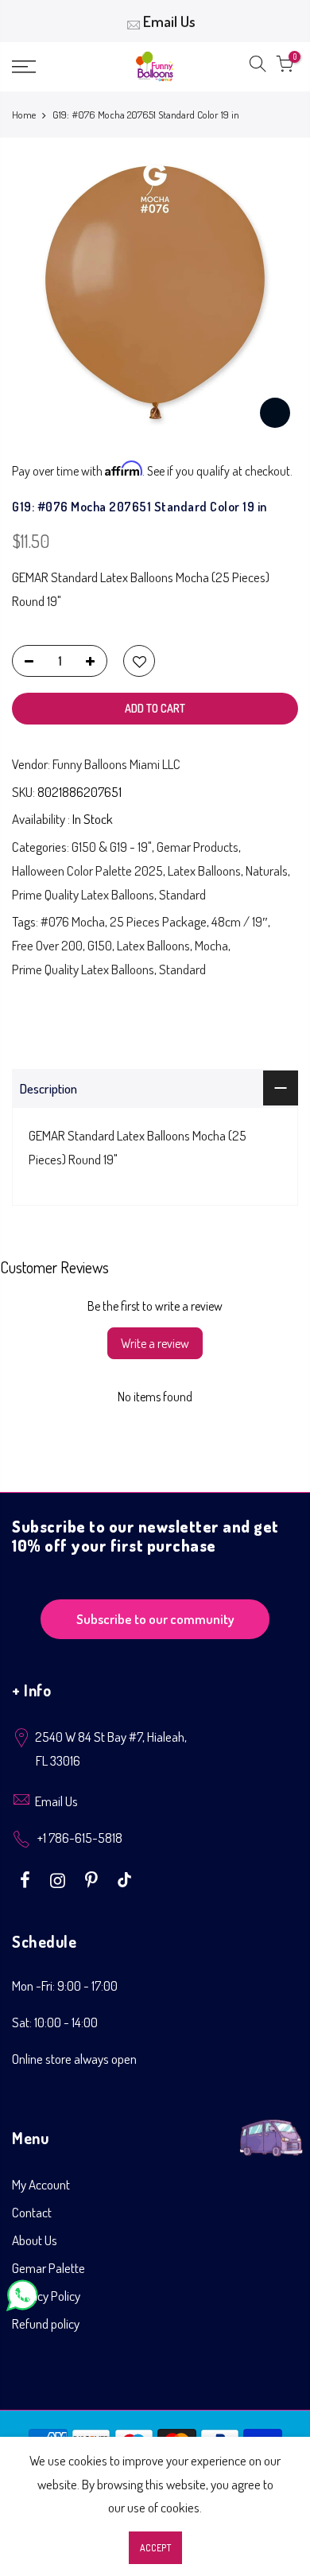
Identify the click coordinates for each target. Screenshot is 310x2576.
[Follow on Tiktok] (124, 1879)
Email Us (169, 21)
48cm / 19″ (240, 921)
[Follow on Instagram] (60, 1879)
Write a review (155, 1343)
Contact (32, 2212)
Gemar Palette (48, 2268)
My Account (41, 2184)
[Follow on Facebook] (27, 1879)
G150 (100, 945)
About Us (35, 2240)
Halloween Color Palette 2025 (87, 870)
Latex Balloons (204, 870)
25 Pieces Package (158, 921)
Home (24, 115)
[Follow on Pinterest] (93, 1879)
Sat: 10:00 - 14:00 (55, 2022)
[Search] (258, 67)
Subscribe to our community (155, 1619)
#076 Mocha (73, 921)
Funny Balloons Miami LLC (116, 764)
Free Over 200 (47, 945)
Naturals (267, 870)
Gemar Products (198, 847)
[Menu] (43, 67)
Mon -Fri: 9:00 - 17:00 (65, 1985)
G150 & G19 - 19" (112, 847)
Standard (182, 894)
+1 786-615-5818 (80, 1838)
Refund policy (46, 2323)
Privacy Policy (46, 2296)
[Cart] (285, 67)
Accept (155, 2548)
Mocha (211, 945)
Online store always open (74, 2059)
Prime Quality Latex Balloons (83, 894)
